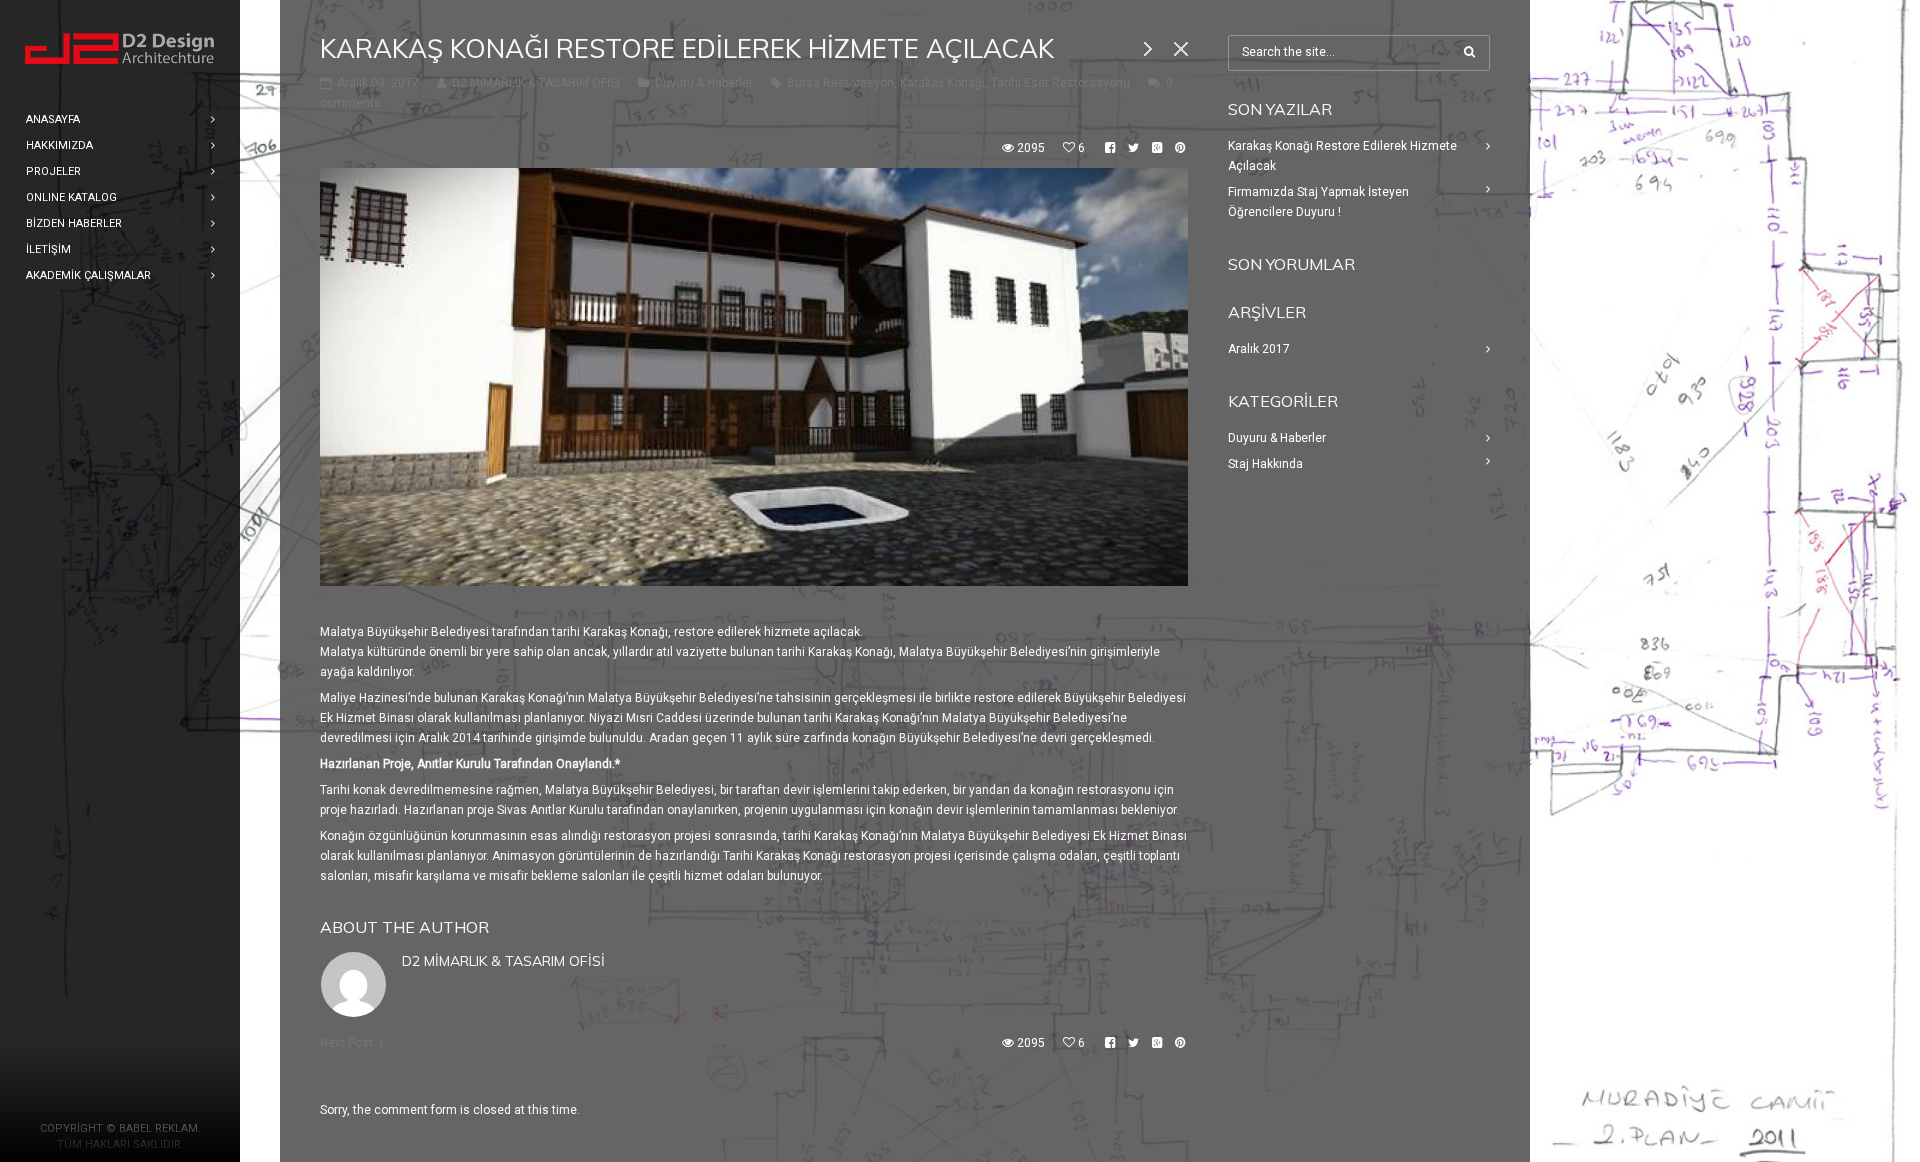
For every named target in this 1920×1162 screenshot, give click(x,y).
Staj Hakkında (1265, 464)
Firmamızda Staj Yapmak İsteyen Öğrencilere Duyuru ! (1318, 202)
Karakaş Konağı (942, 83)
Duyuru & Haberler (704, 83)
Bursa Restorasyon (840, 83)
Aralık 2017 (1259, 349)
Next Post (346, 1043)
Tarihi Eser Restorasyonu (1060, 83)
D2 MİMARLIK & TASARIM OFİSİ (503, 961)
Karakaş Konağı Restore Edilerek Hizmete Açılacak (1342, 156)
